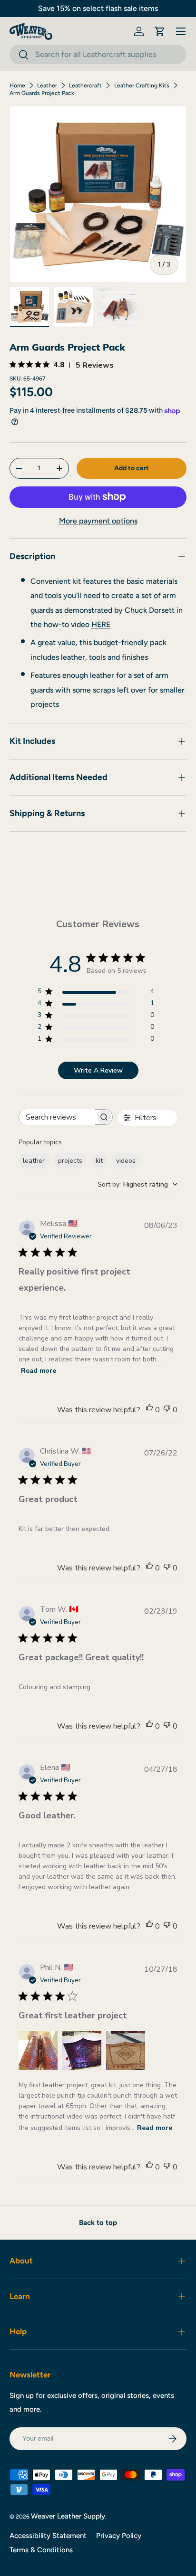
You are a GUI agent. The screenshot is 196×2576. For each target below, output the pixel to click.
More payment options (98, 521)
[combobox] (98, 54)
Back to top (98, 2223)
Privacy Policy (119, 2536)
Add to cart (132, 468)
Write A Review (98, 1070)
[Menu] (181, 31)
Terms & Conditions (41, 2550)
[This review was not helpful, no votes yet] (167, 1410)
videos (126, 1161)
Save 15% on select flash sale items (98, 8)
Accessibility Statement (48, 2536)
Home (17, 86)
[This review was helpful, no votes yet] (149, 1410)
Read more (39, 1371)
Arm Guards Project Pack (42, 93)
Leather (47, 86)
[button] (160, 31)
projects (70, 1161)
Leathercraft (85, 86)
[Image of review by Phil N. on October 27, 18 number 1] (38, 2051)
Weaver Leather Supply (68, 2516)
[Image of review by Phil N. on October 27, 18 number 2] (82, 2051)
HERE (101, 624)
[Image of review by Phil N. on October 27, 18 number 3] (126, 2051)
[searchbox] (57, 1117)
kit (99, 1161)
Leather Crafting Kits (142, 86)
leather (34, 1161)
